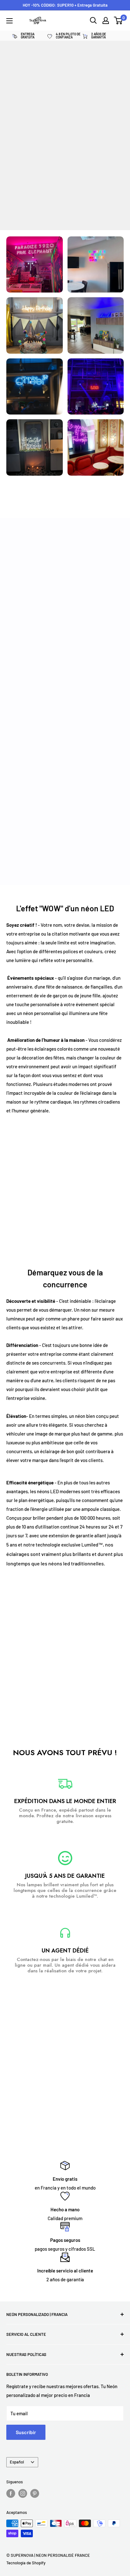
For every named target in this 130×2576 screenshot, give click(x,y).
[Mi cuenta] (106, 20)
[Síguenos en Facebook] (11, 2493)
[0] (118, 20)
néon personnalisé (42, 1013)
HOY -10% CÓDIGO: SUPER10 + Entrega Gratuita (65, 5)
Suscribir (26, 2432)
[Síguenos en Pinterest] (35, 2493)
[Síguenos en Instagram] (23, 2493)
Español (17, 2462)
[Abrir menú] (9, 21)
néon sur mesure (98, 1310)
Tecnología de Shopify (26, 2563)
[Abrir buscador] (93, 20)
